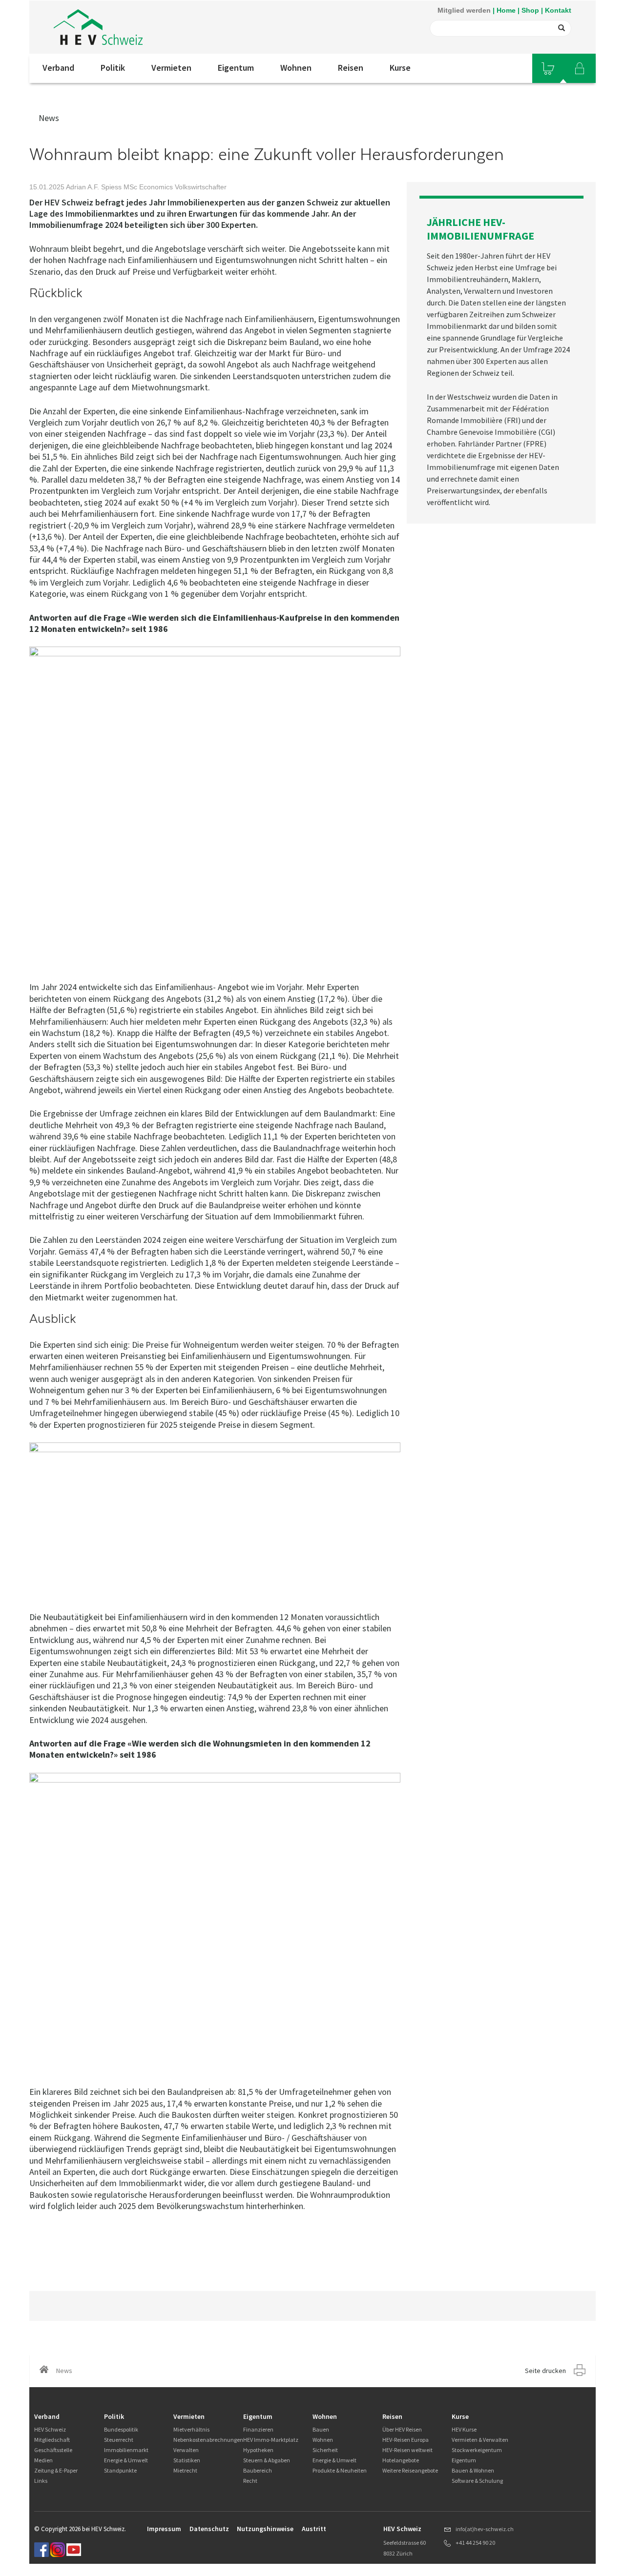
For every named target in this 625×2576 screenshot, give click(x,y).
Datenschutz (209, 2529)
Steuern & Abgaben (267, 2460)
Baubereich (258, 2470)
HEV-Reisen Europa (406, 2440)
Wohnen (296, 68)
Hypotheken (258, 2450)
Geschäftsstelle (53, 2450)
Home (506, 10)
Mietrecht (185, 2470)
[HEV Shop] (548, 68)
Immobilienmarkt (126, 2450)
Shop (530, 10)
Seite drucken (545, 2371)
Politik (113, 68)
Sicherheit (325, 2450)
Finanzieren (258, 2429)
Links (41, 2481)
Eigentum (236, 68)
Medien (43, 2460)
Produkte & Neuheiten (340, 2470)
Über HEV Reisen (402, 2429)
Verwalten (186, 2450)
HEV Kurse (464, 2429)
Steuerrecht (119, 2440)
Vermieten (171, 68)
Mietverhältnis (191, 2429)
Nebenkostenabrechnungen (208, 2440)
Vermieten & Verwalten (480, 2440)
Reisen (351, 68)
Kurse (400, 68)
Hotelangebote (401, 2460)
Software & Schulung (477, 2481)
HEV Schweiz (50, 2429)
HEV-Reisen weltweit (407, 2450)
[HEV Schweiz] (98, 27)
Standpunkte (120, 2470)
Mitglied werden (464, 10)
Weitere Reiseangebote (410, 2470)
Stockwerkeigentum (477, 2450)
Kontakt (558, 10)
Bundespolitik (121, 2429)
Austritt (314, 2529)
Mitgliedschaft (52, 2440)
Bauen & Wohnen (473, 2470)
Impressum (164, 2529)
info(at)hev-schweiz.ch (485, 2529)
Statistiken (187, 2460)
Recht (250, 2481)
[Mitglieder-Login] (580, 68)
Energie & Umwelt (126, 2460)
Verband (58, 68)
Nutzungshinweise (265, 2529)
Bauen (321, 2429)
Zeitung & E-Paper (56, 2470)
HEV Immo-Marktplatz (271, 2440)
